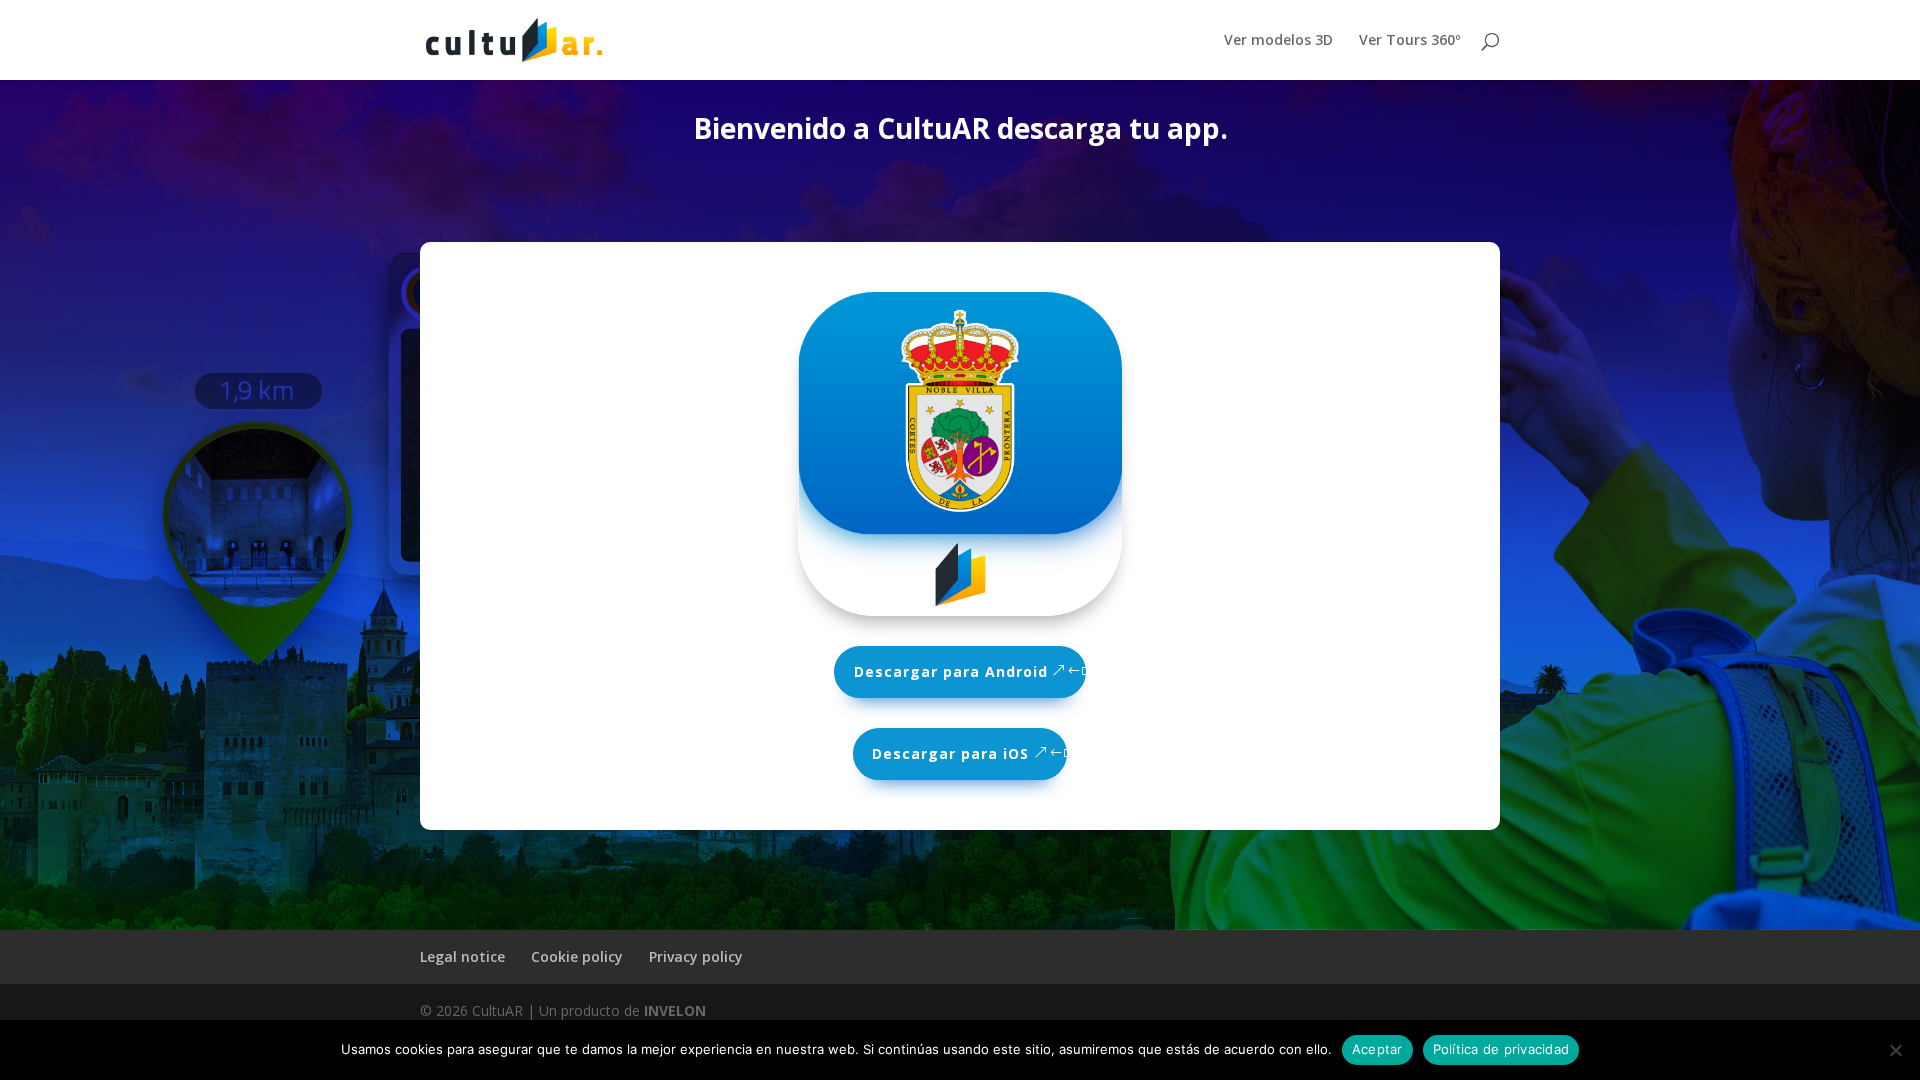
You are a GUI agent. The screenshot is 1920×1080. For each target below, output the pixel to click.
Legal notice (462, 956)
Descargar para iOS (950, 753)
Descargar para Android (951, 671)
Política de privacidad (1501, 1049)
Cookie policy (577, 956)
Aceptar (1377, 1049)
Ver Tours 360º (1409, 41)
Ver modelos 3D (1278, 41)
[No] (1895, 1050)
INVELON (675, 1010)
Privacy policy (696, 956)
